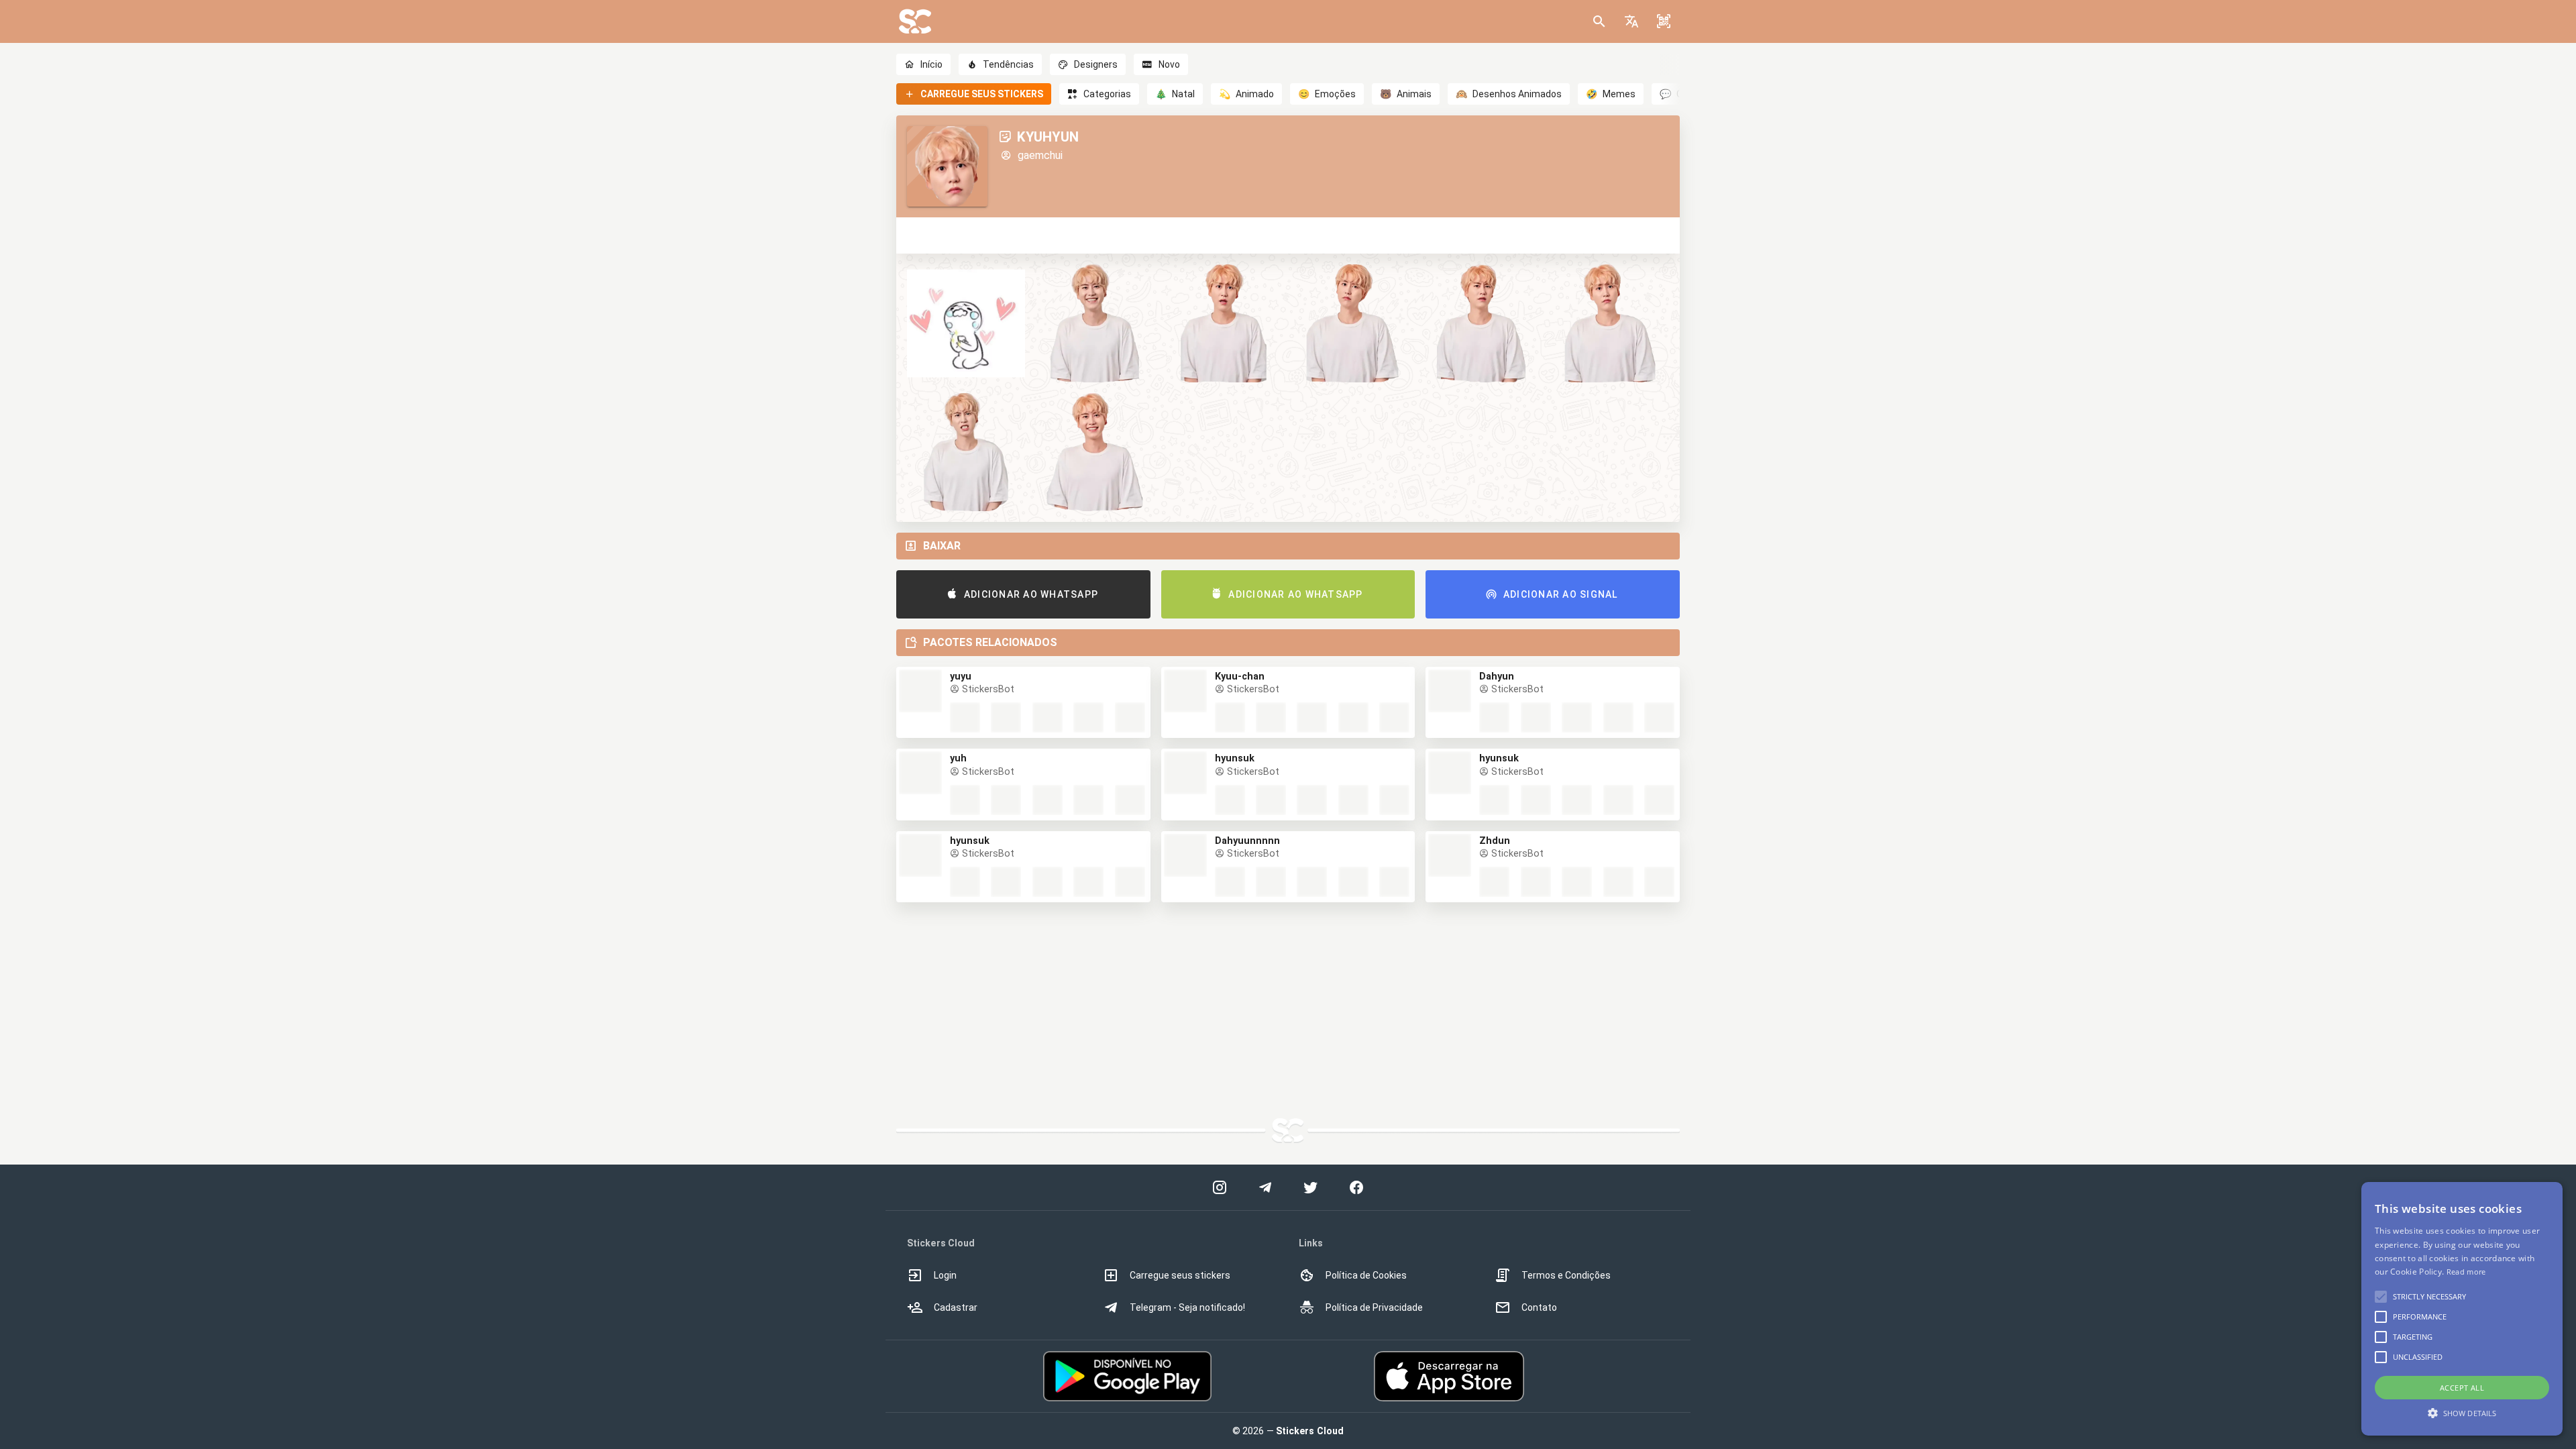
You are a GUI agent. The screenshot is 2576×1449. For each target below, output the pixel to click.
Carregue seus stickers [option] (1180, 1275)
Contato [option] (1539, 1307)
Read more (2466, 1272)
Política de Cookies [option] (1366, 1275)
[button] (1631, 21)
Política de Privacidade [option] (1374, 1307)
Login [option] (945, 1275)
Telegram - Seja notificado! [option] (1187, 1307)
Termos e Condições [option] (1566, 1275)
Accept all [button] (2462, 1388)
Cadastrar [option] (956, 1307)
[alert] (2462, 1309)
